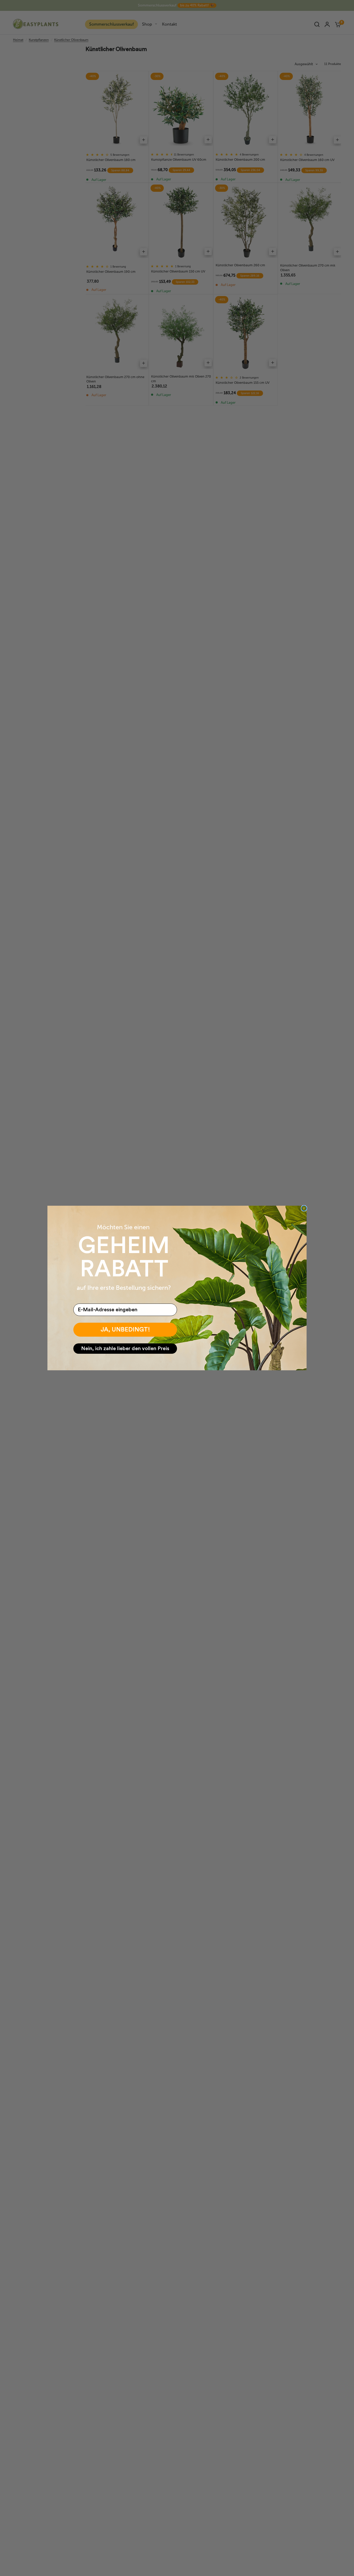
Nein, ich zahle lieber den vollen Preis (125, 1349)
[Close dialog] (304, 1208)
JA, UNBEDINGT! (125, 1330)
